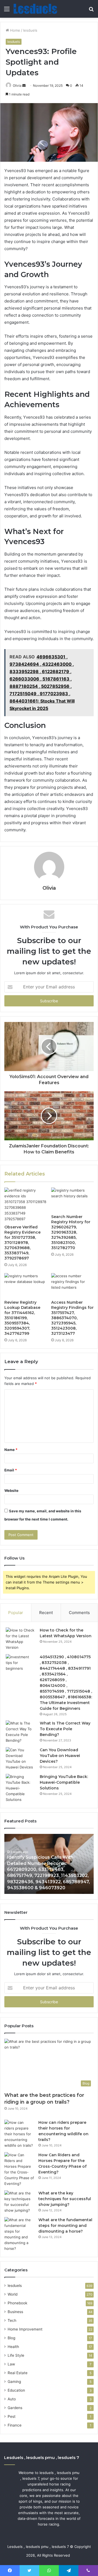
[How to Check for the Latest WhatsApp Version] (21, 1639)
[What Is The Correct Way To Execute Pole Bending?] (21, 1732)
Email (11, 1470)
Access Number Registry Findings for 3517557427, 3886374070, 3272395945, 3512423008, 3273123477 (72, 1318)
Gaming (14, 2382)
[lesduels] (35, 9)
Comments (79, 1613)
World (13, 2294)
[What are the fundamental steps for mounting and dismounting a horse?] (19, 2234)
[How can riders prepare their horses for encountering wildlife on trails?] (19, 2134)
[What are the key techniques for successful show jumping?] (19, 2202)
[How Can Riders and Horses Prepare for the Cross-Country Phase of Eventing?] (19, 2169)
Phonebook (17, 2303)
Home (15, 30)
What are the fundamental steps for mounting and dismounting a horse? (65, 2226)
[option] (49, 1864)
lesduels (30, 30)
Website (11, 1491)
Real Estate (18, 2373)
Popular (16, 1613)
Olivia (17, 86)
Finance (15, 2425)
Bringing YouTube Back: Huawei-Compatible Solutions (64, 1782)
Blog (11, 2338)
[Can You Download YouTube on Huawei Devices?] (21, 1759)
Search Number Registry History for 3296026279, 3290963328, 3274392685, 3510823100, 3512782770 (71, 1232)
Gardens (15, 2408)
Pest (12, 2416)
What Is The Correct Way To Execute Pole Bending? (65, 1729)
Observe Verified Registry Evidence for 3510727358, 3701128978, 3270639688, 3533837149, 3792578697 (22, 1243)
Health (13, 2347)
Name (11, 1450)
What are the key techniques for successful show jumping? (65, 2199)
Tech (12, 2320)
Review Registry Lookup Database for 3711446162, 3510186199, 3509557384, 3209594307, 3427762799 (22, 1318)
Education (16, 2390)
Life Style (16, 2355)
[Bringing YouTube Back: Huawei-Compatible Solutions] (21, 1788)
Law (11, 2364)
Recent (46, 1613)
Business (15, 2312)
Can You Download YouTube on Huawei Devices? (60, 1756)
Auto (12, 2399)
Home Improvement (25, 2329)
